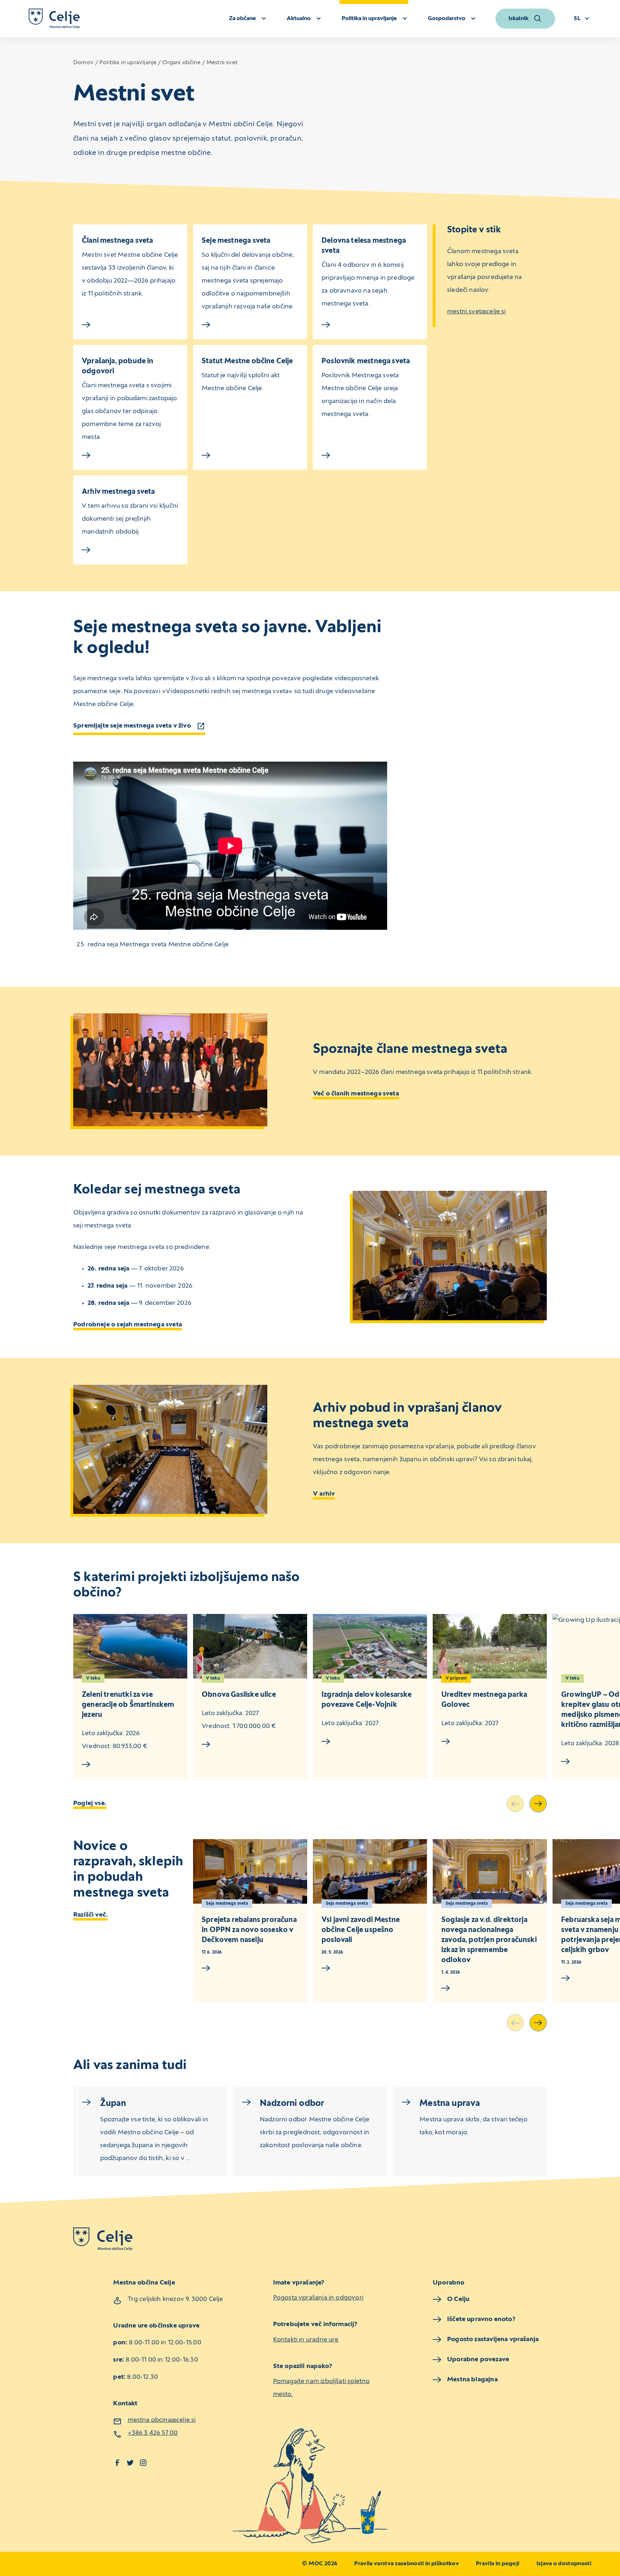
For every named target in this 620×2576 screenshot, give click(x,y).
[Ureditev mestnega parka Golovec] (490, 1646)
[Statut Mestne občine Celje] (250, 455)
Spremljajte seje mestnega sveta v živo (132, 726)
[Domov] (54, 19)
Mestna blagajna (472, 2380)
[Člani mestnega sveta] (130, 325)
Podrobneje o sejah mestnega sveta (128, 1325)
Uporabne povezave (478, 2360)
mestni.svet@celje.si (476, 312)
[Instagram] (143, 2463)
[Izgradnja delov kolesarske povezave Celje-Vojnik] (370, 1646)
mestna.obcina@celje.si (162, 2420)
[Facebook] (117, 2463)
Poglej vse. (90, 1803)
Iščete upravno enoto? (481, 2319)
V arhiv (324, 1494)
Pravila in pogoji (497, 2564)
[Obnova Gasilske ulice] (250, 1646)
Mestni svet (222, 63)
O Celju (458, 2299)
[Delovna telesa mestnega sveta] (370, 325)
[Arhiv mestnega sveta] (130, 550)
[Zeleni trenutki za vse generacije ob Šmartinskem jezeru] (130, 1646)
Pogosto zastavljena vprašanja (493, 2340)
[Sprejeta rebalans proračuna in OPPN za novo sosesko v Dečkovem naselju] (250, 1871)
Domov (83, 63)
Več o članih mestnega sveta (356, 1094)
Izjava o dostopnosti (564, 2564)
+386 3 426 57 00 (153, 2433)
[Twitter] (130, 2463)
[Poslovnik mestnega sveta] (370, 455)
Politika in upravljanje (128, 63)
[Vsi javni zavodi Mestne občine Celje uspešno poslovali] (370, 1871)
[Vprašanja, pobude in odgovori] (130, 455)
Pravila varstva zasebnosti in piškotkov (406, 2564)
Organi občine (181, 63)
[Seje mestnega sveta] (250, 325)
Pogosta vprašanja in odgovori (318, 2298)
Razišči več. (90, 1915)
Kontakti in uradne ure (306, 2340)
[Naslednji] (538, 1804)
